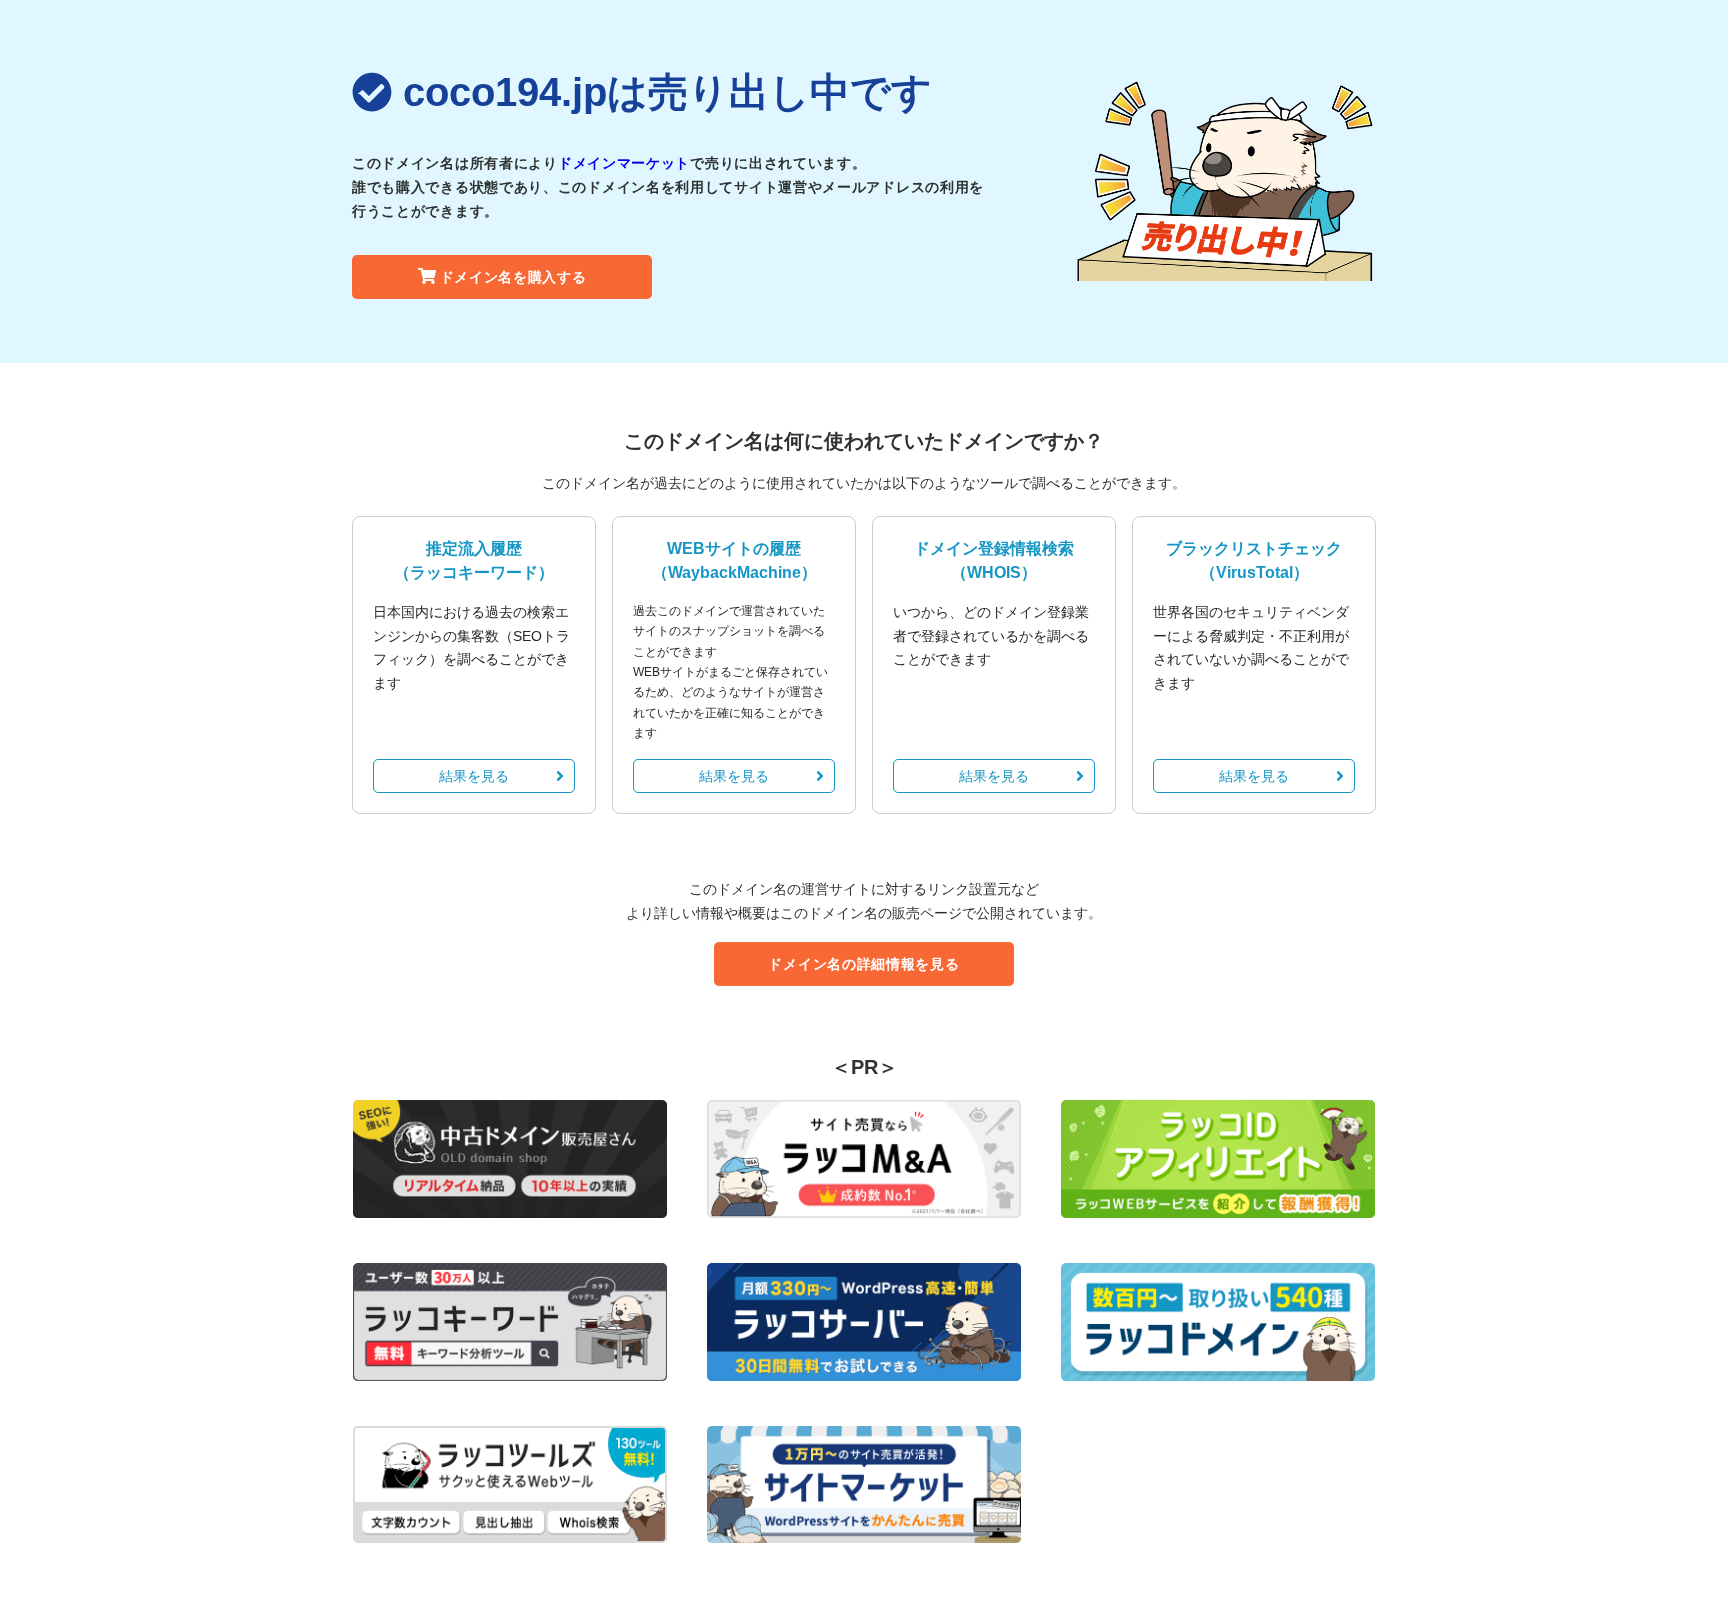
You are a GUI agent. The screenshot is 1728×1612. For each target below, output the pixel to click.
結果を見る (474, 776)
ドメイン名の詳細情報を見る (863, 964)
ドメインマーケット (624, 163)
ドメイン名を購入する (513, 277)
